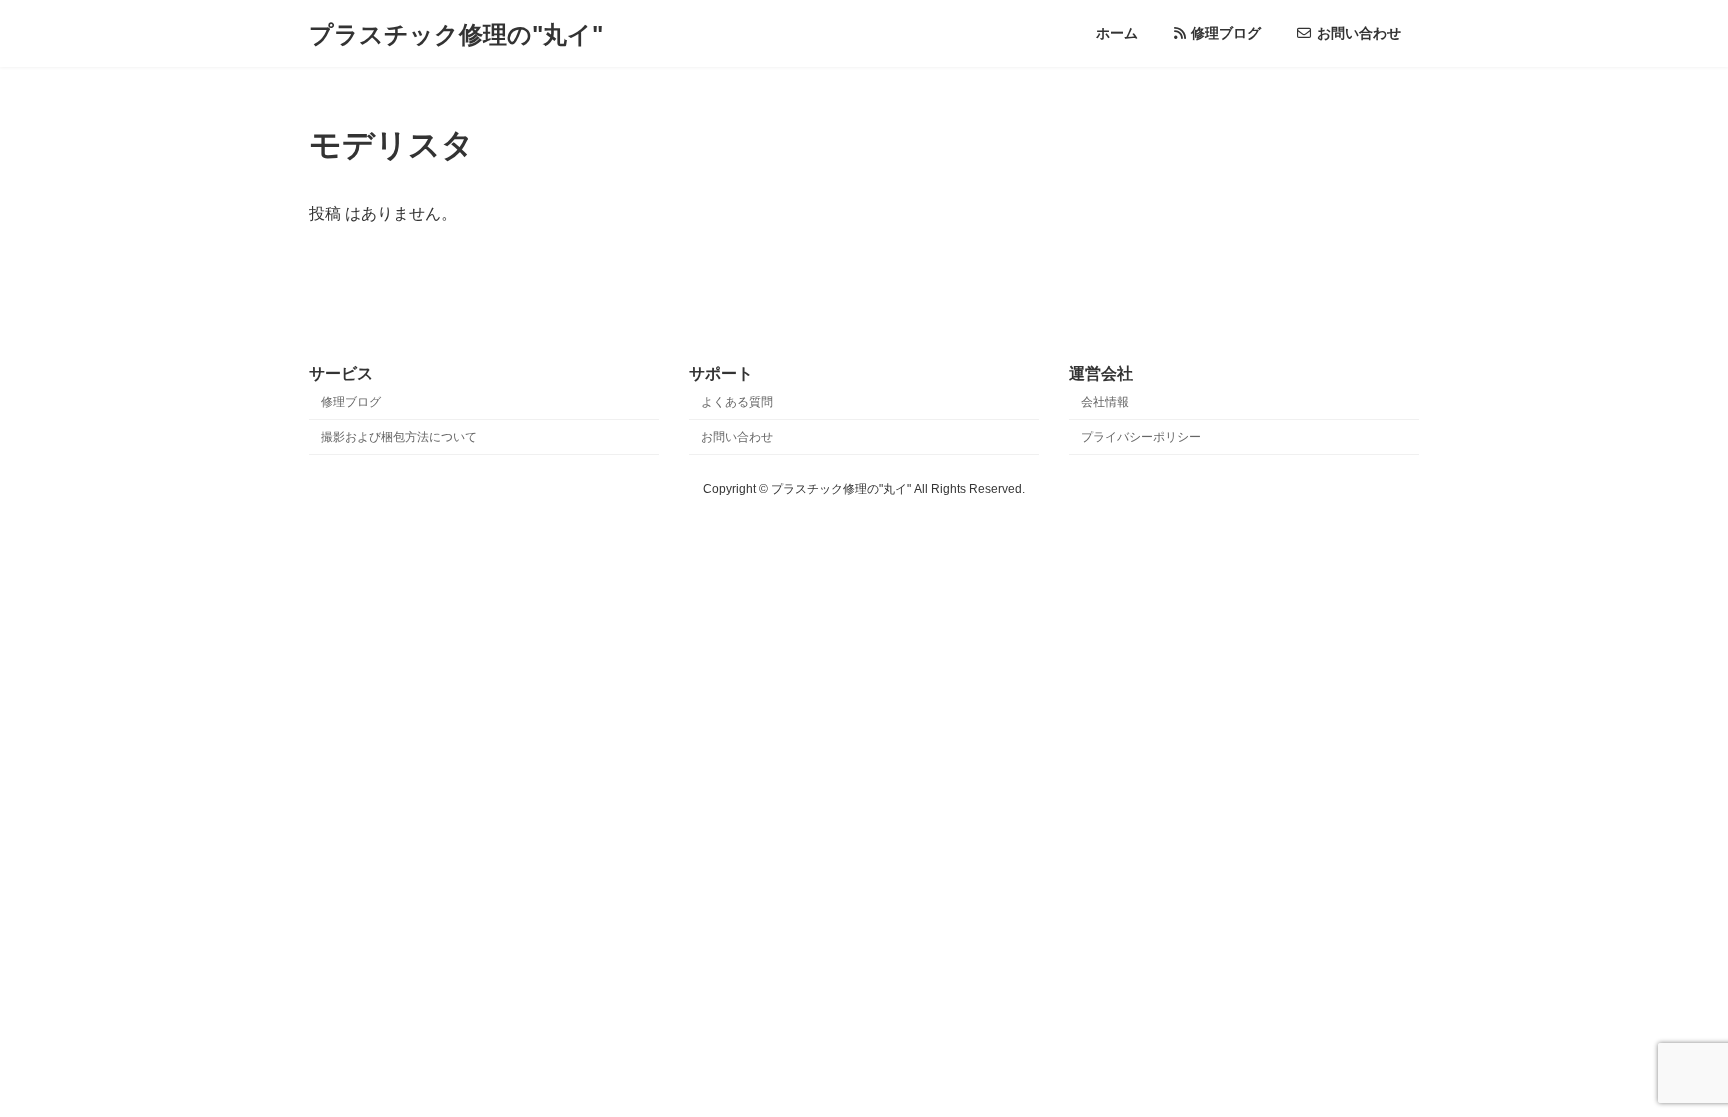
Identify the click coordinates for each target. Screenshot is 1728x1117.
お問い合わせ (737, 437)
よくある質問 (737, 402)
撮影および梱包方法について (399, 437)
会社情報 (1105, 402)
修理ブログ (351, 402)
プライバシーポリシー (1141, 437)
